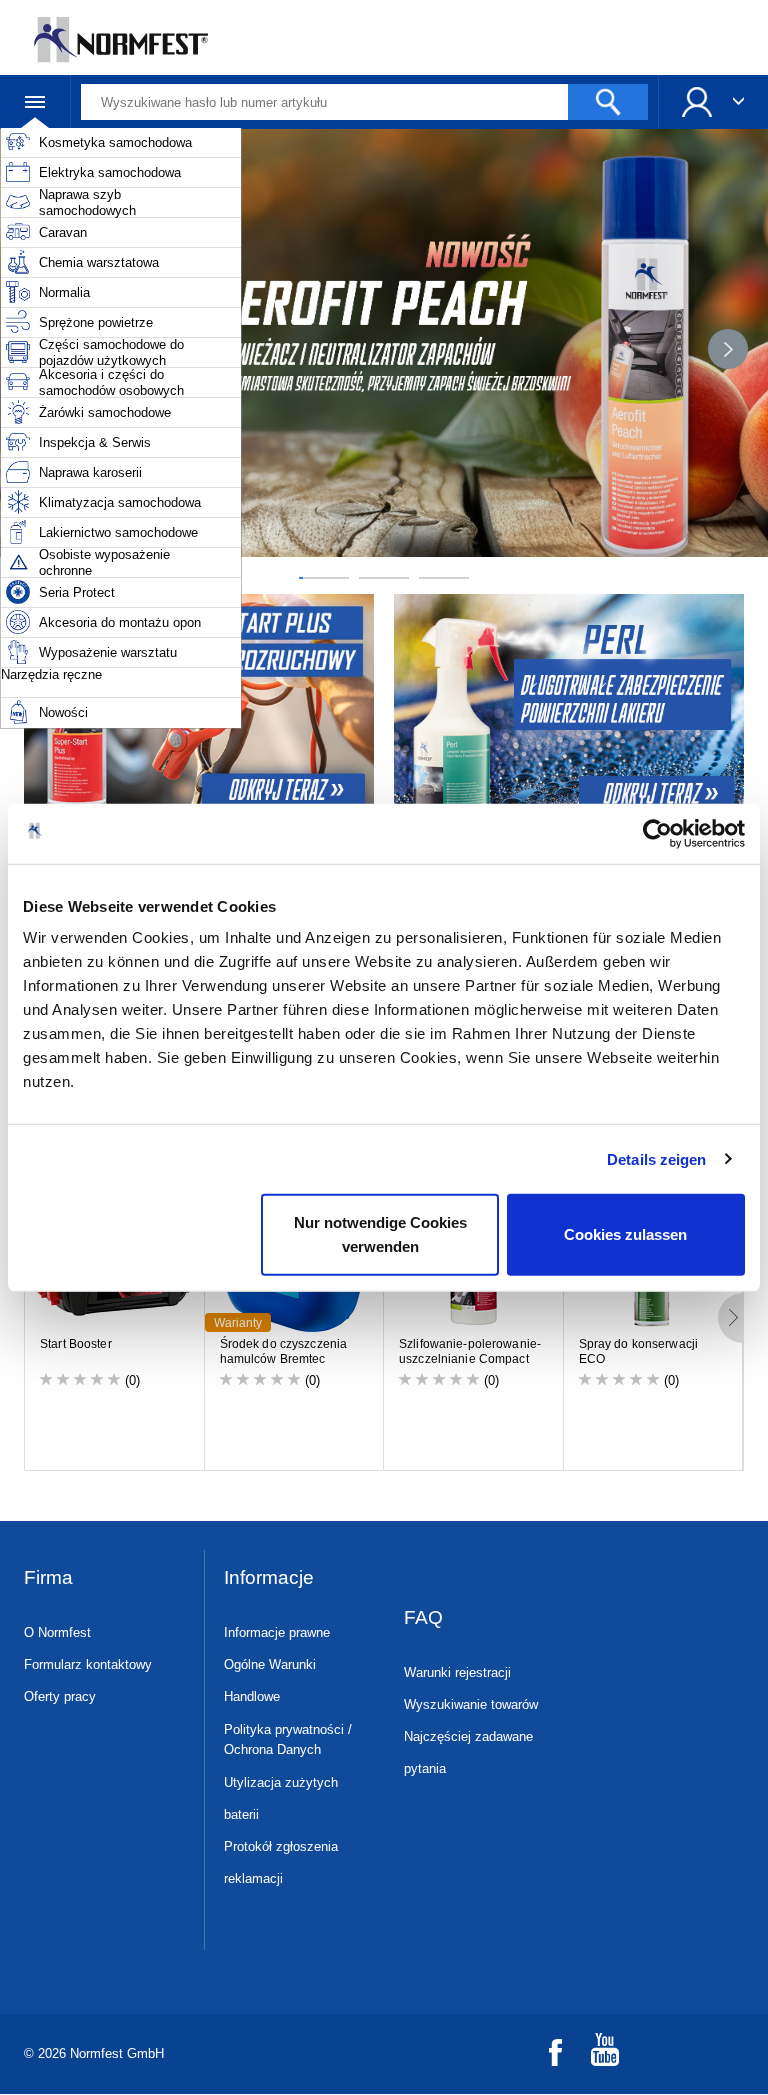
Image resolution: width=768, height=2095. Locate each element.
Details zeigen (656, 1158)
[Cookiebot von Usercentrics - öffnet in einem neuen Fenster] (657, 833)
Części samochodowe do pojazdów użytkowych (111, 352)
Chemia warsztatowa (99, 262)
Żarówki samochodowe (105, 412)
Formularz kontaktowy (88, 1664)
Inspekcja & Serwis (95, 442)
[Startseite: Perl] (571, 709)
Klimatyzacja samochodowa (120, 502)
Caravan (63, 232)
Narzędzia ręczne (51, 674)
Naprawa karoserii (90, 472)
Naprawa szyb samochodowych (87, 202)
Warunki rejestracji (457, 1672)
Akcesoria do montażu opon (120, 622)
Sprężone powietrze (96, 322)
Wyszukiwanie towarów (471, 1704)
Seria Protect (77, 592)
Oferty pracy (60, 1696)
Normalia (64, 292)
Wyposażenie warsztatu (108, 652)
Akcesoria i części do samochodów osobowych (111, 382)
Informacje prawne (277, 1632)
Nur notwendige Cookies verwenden (380, 1234)
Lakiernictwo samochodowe (118, 532)
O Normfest (57, 1632)
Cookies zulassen (625, 1234)
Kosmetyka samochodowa (115, 142)
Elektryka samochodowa (110, 172)
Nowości (63, 712)
